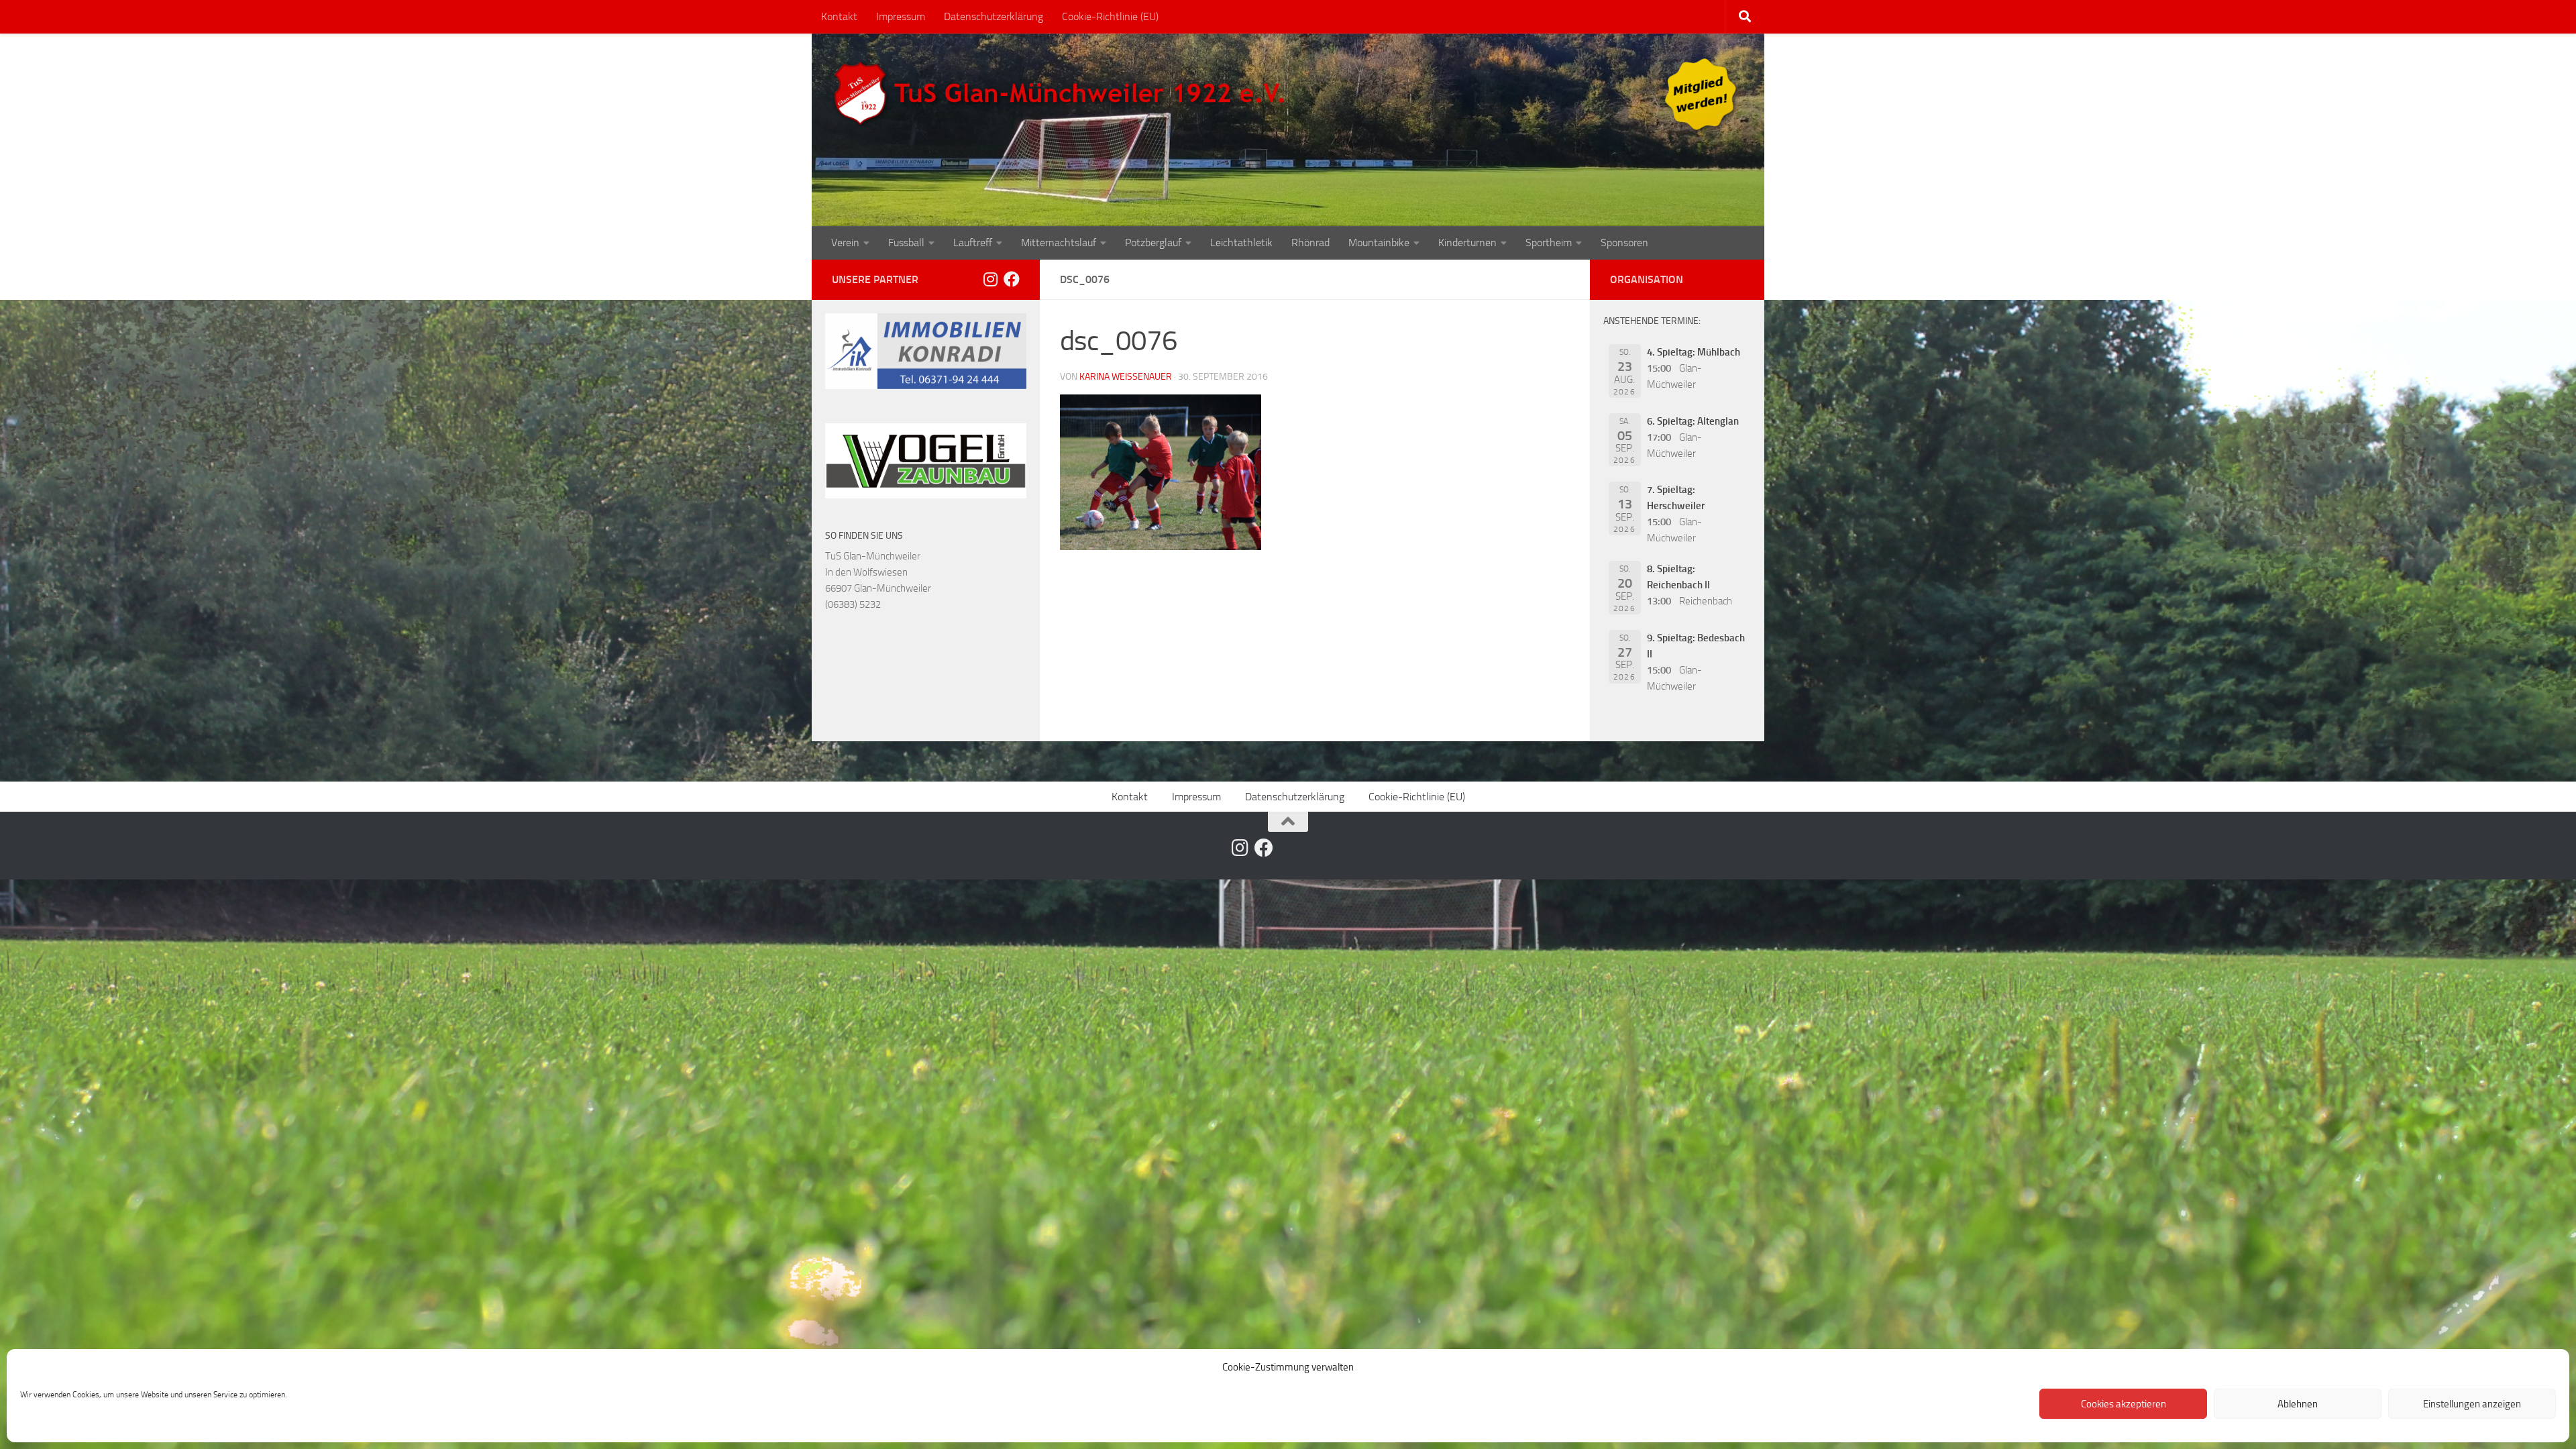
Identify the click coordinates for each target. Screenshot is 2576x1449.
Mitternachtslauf (1059, 243)
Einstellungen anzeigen (2472, 1404)
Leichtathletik (1241, 243)
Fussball (906, 243)
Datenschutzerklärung (994, 16)
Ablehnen (2298, 1404)
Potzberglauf (1153, 243)
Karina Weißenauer (1126, 377)
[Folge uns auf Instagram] (990, 279)
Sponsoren (1624, 243)
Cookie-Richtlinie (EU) (1110, 16)
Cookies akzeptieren (2124, 1404)
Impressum (901, 16)
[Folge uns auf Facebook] (1012, 279)
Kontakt (839, 16)
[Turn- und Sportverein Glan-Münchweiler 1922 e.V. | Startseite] (1063, 94)
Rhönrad (1310, 243)
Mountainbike (1379, 243)
